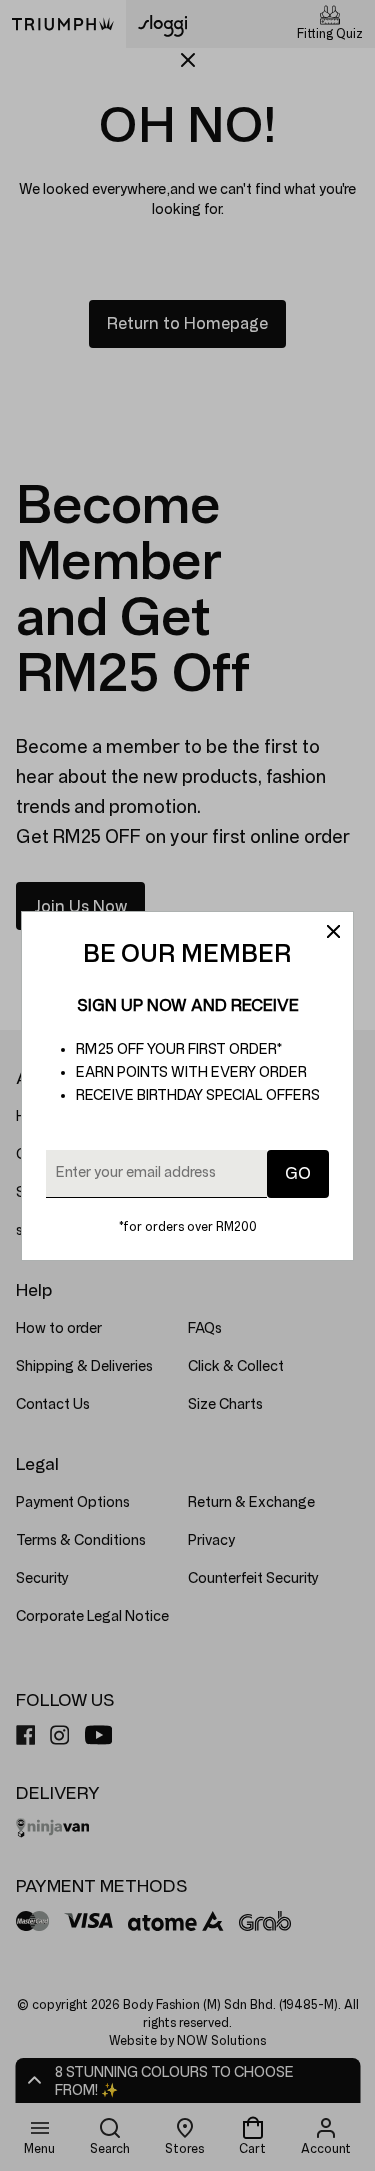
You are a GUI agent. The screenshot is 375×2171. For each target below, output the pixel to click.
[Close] (333, 932)
